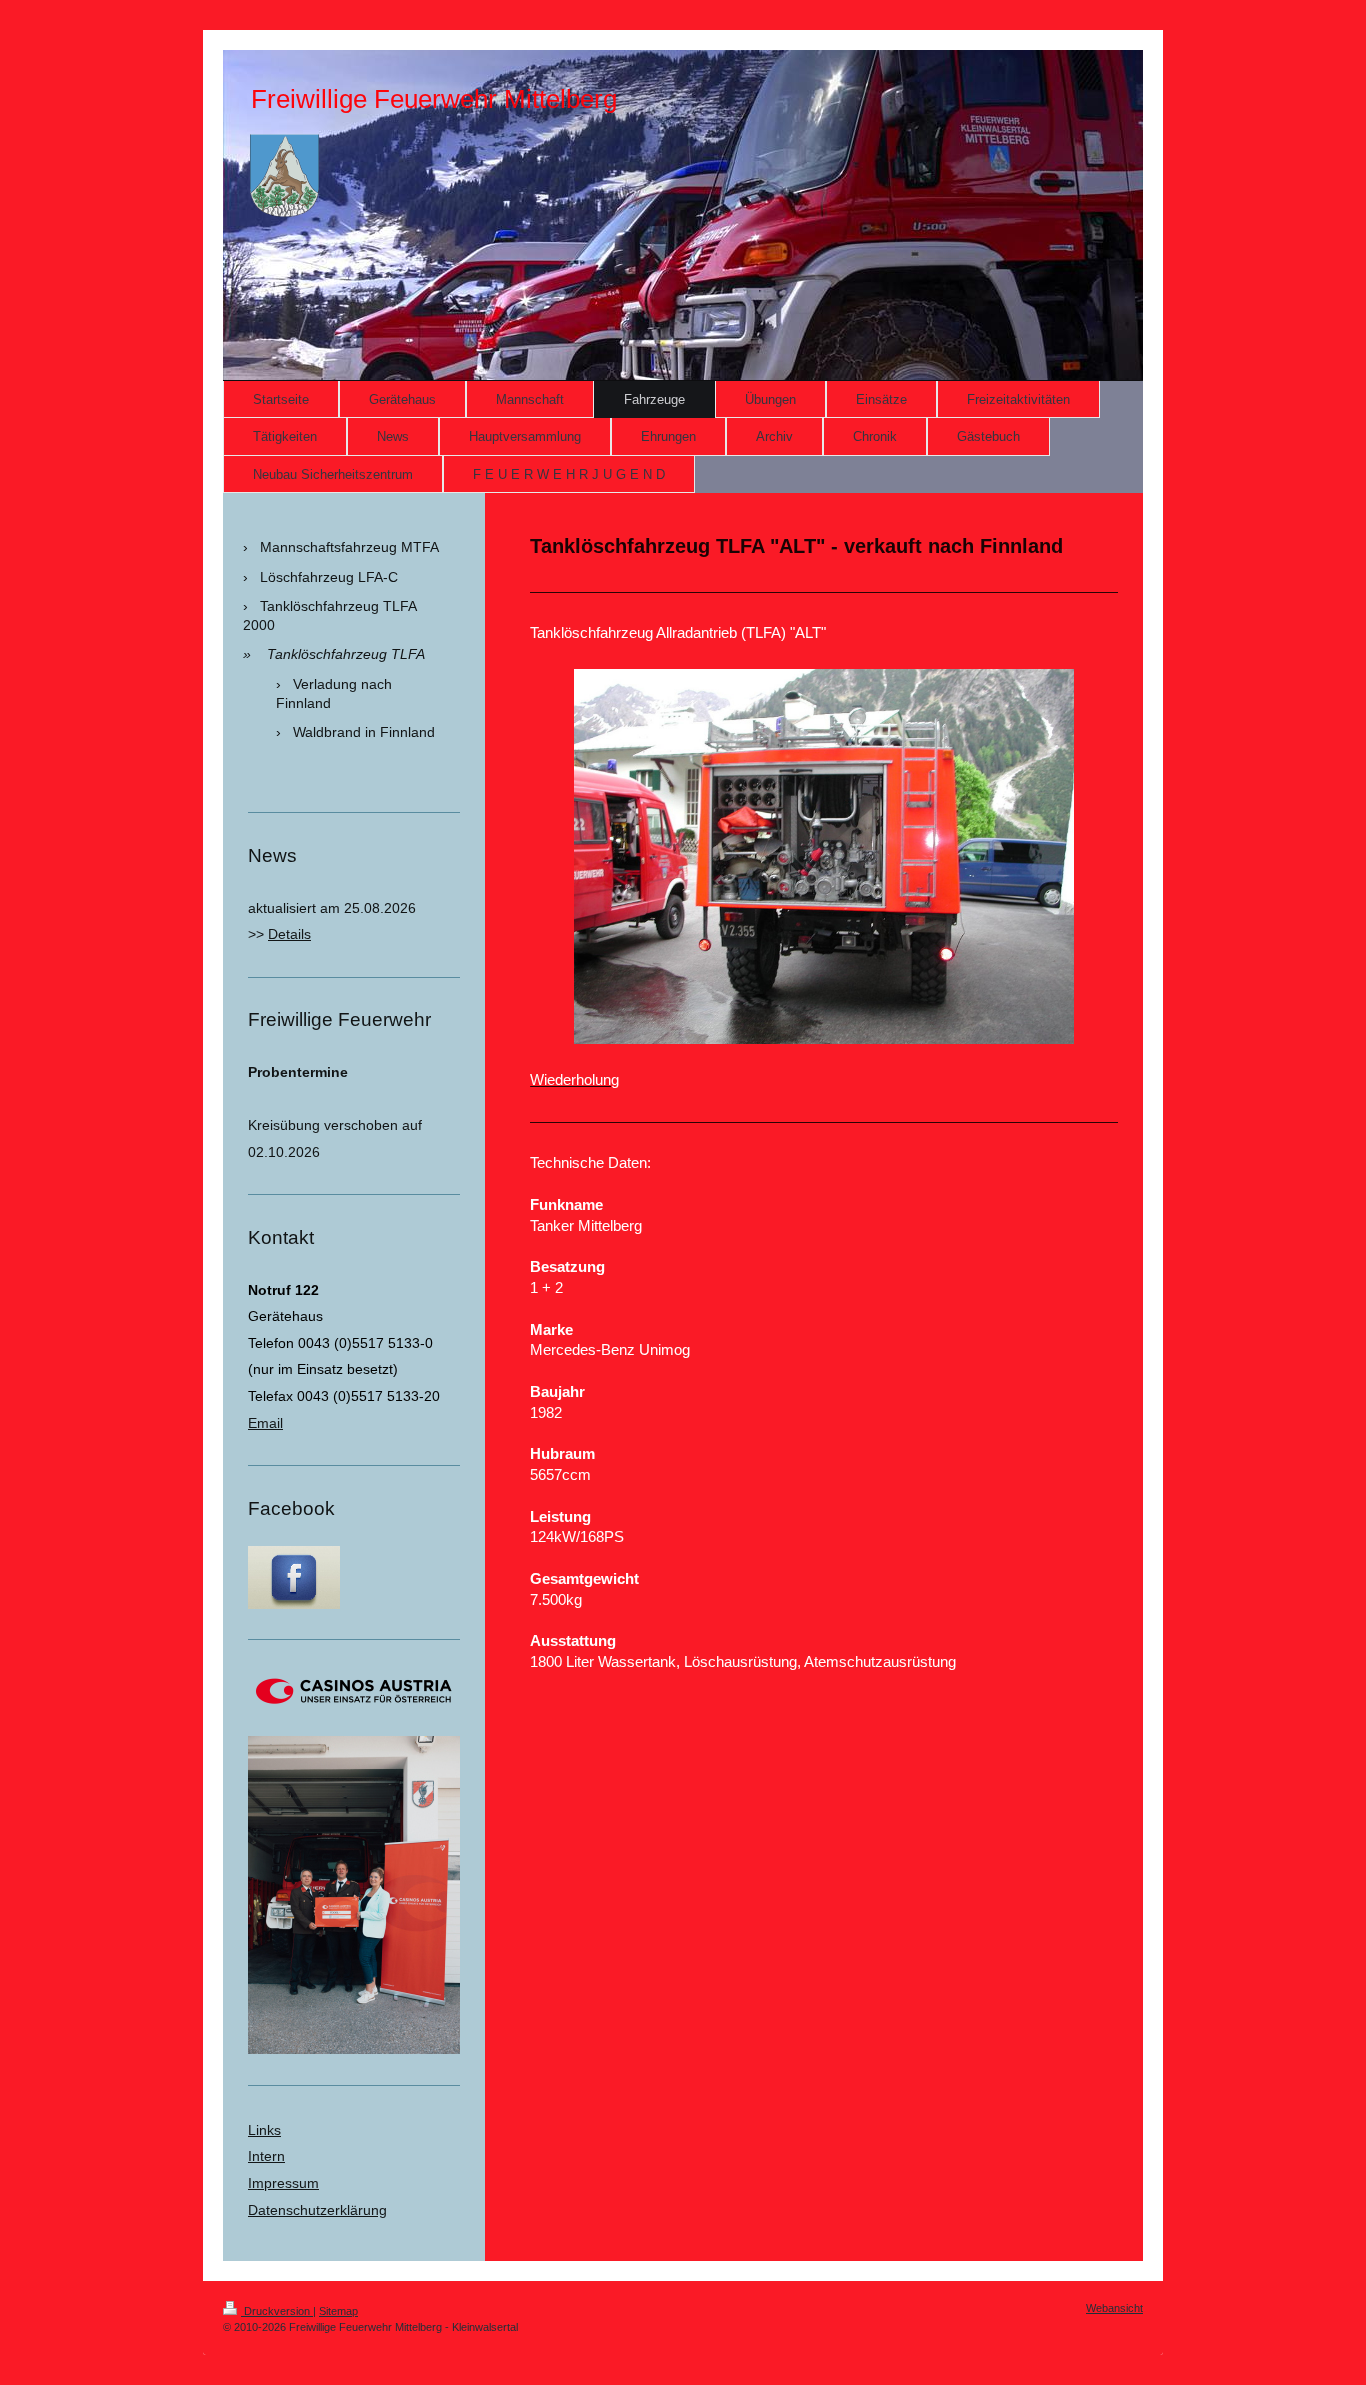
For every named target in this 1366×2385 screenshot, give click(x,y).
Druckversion (277, 2311)
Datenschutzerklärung (317, 2210)
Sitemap (338, 2311)
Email (265, 1423)
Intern (266, 2156)
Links (264, 2130)
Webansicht (1114, 2308)
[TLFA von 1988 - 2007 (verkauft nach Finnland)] (824, 856)
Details (289, 934)
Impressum (283, 2183)
